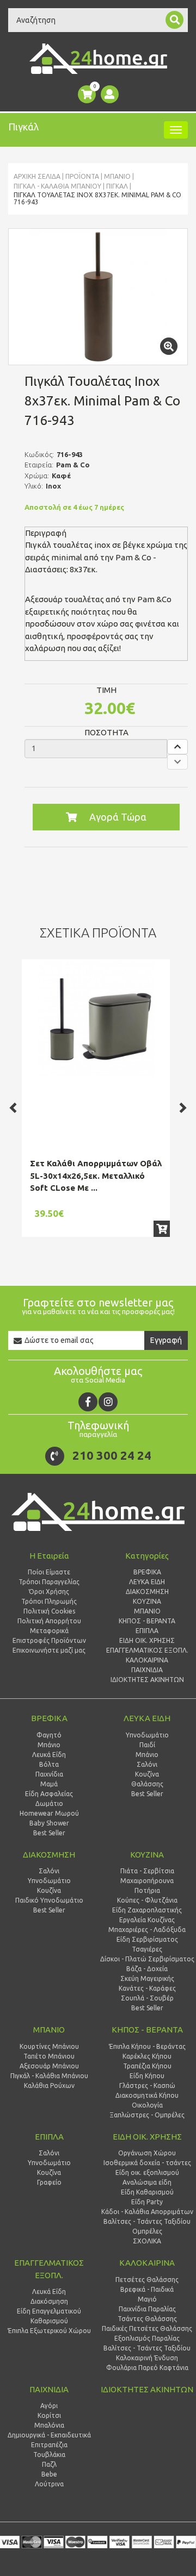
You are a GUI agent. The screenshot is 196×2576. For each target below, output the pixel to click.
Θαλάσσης (147, 1784)
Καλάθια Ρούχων (49, 2086)
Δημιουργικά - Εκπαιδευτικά (49, 2435)
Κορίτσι (49, 2415)
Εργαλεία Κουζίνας (147, 1920)
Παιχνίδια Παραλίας (147, 2309)
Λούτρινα (49, 2484)
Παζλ (49, 2464)
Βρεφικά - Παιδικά (147, 2289)
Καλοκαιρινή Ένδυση (147, 2358)
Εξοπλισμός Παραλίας (147, 2338)
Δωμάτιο (49, 1803)
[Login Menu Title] (110, 94)
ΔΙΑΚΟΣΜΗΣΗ (49, 1855)
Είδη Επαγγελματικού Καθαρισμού (49, 2316)
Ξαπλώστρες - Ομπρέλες (147, 2115)
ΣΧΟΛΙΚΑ (147, 2241)
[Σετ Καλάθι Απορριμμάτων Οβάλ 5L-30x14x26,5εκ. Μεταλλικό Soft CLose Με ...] (96, 1018)
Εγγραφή (166, 1340)
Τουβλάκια (49, 2455)
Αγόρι (49, 2406)
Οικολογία (147, 2105)
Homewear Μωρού (49, 1813)
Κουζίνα (147, 1774)
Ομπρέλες (147, 2231)
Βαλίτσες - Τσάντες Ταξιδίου (147, 2221)
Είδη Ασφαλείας (49, 1794)
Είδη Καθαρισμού (147, 2192)
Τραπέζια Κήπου (147, 2066)
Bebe (49, 2474)
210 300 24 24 (112, 1455)
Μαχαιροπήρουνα (147, 1881)
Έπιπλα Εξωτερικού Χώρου (49, 2331)
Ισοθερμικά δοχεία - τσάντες (147, 2163)
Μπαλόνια (49, 2425)
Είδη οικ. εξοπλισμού (147, 2172)
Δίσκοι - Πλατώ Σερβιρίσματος (147, 1959)
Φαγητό (49, 1735)
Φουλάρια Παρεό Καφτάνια (147, 2368)
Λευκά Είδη (49, 1755)
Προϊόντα (82, 176)
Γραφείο (49, 2182)
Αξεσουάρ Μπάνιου (49, 2066)
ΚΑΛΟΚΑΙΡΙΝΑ (147, 2263)
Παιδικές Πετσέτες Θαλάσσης (147, 2328)
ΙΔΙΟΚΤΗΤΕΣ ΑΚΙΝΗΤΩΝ (147, 2389)
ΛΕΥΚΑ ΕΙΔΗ (147, 1718)
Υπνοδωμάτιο (147, 1735)
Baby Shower (49, 1823)
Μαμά (49, 1784)
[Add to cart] (162, 1229)
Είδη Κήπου (147, 2076)
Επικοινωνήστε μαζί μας (49, 1650)
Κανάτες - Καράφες (147, 1988)
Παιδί (147, 1745)
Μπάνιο (49, 1745)
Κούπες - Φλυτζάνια (147, 1900)
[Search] (174, 20)
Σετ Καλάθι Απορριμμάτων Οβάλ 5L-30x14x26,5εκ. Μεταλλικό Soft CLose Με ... (96, 1176)
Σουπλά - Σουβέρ (147, 1998)
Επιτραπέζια (49, 2445)
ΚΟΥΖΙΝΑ (147, 1855)
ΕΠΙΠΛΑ (49, 2137)
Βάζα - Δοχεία (147, 1969)
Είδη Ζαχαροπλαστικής (147, 1910)
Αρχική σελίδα (37, 176)
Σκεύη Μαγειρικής (147, 1978)
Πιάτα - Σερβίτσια (147, 1871)
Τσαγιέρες (147, 1949)
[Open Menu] (176, 130)
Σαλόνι (147, 1764)
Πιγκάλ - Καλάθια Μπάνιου (57, 186)
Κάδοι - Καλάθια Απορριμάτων (147, 2212)
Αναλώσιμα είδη (147, 2182)
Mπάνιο (147, 1755)
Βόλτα (49, 1764)
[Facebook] (88, 1402)
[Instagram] (108, 1402)
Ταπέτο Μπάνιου (49, 2056)
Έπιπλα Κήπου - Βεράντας (147, 2046)
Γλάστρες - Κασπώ (147, 2086)
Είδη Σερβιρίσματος (147, 1939)
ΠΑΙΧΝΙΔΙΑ (49, 2389)
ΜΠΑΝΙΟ (117, 176)
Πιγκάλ (117, 186)
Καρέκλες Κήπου (147, 2056)
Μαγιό (147, 2299)
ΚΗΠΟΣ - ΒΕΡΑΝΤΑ (147, 2030)
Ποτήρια (147, 1890)
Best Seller (49, 1833)
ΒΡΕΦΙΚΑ (49, 1718)
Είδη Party (147, 2202)
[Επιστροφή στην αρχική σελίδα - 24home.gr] (98, 59)
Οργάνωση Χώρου (147, 2153)
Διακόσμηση (49, 2301)
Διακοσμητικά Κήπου (147, 2095)
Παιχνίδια (49, 1774)
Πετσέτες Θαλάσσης (147, 2280)
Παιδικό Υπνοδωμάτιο (49, 1900)
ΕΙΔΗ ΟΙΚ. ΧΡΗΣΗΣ (147, 2137)
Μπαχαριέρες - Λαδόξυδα (147, 1930)
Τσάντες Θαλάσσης (147, 2319)
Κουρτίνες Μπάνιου (49, 2046)
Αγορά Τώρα (118, 817)
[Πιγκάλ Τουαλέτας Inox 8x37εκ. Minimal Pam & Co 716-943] (98, 297)
